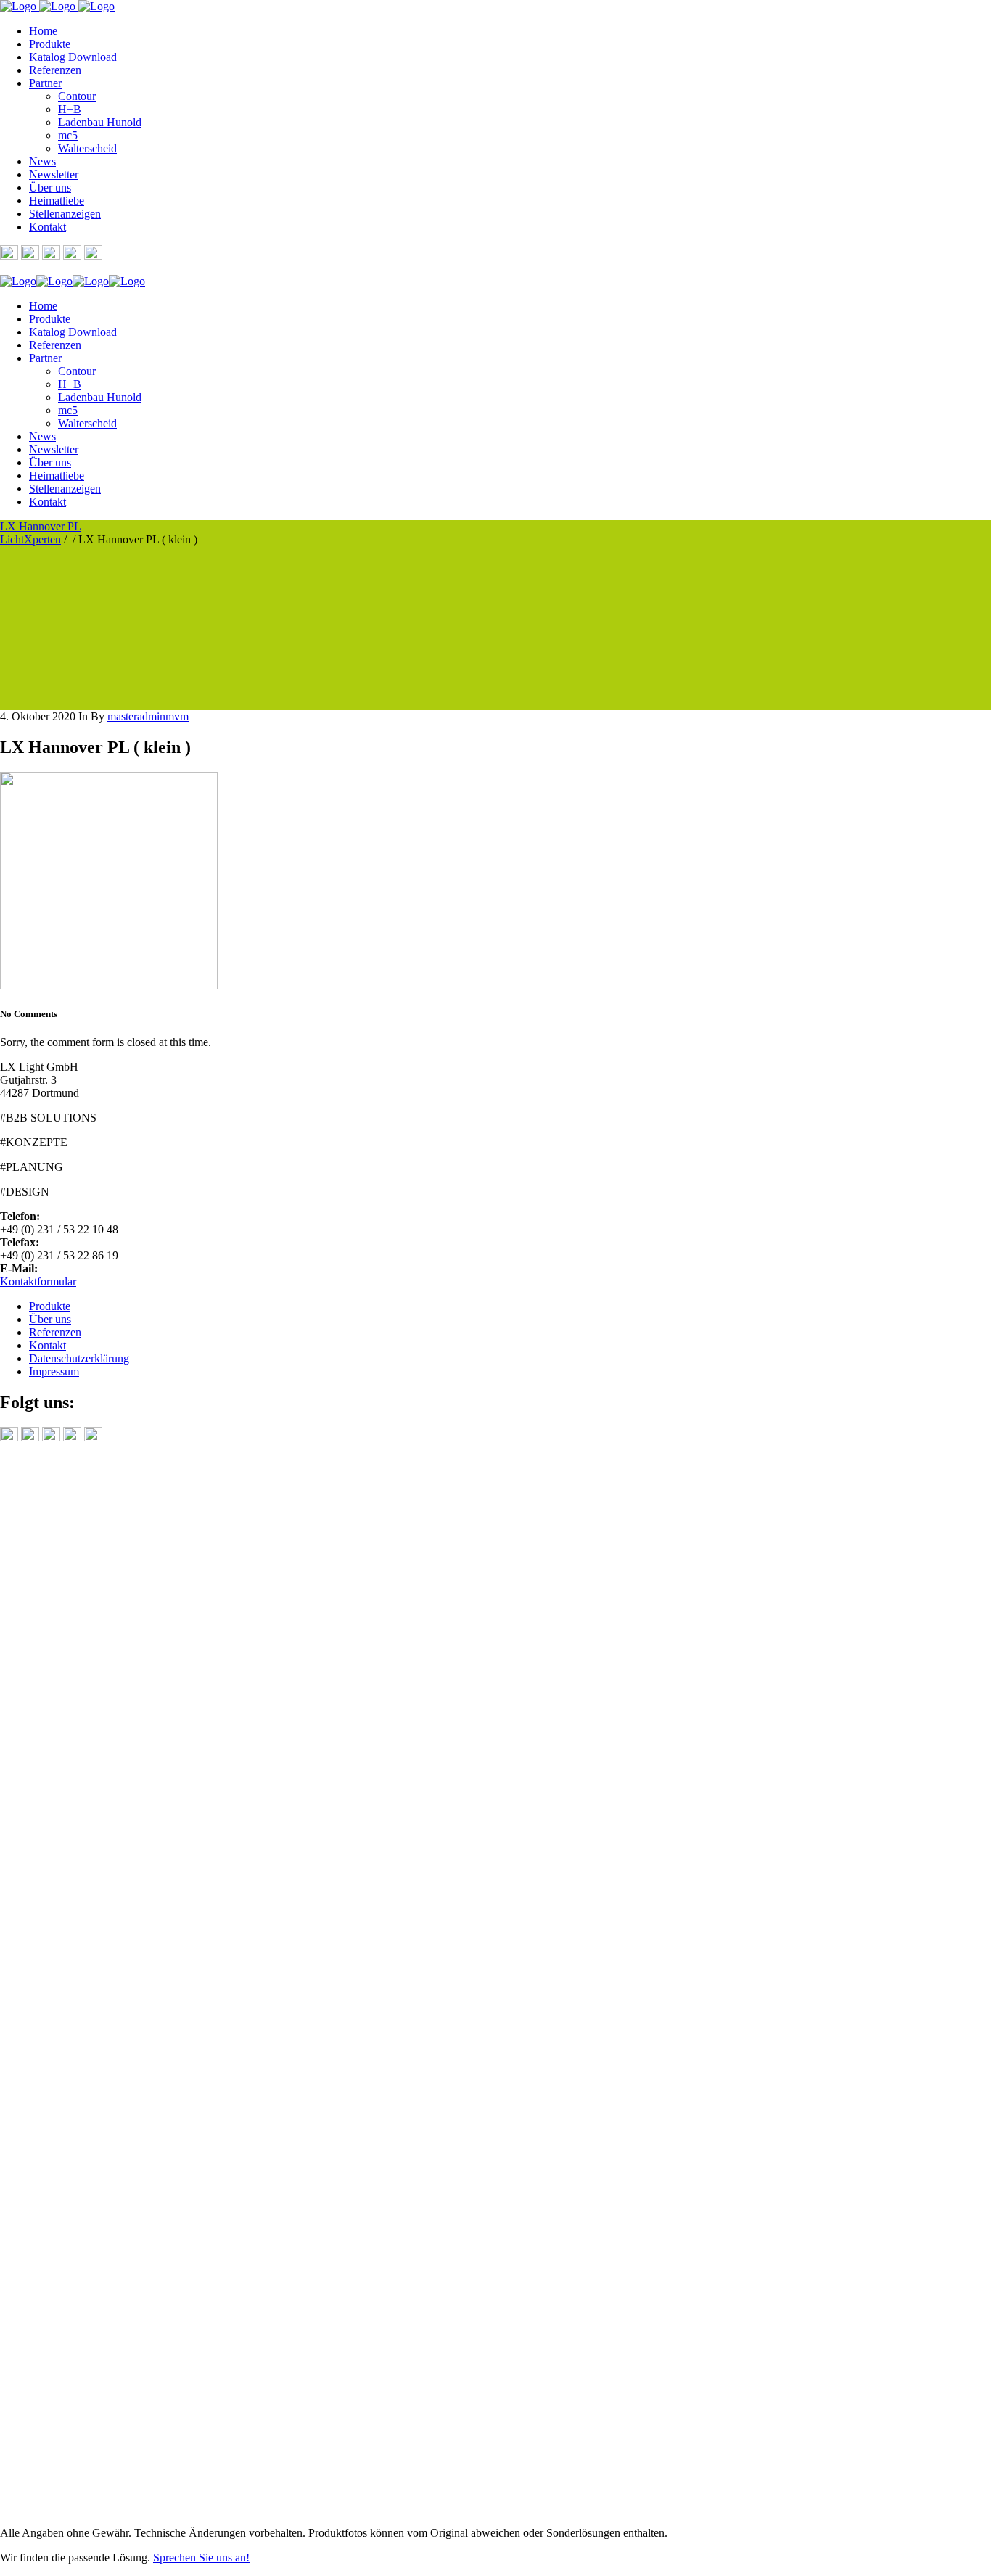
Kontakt (48, 1345)
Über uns (50, 1319)
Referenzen (55, 1332)
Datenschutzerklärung (79, 1358)
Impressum (54, 1371)
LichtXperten (30, 539)
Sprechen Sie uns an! (201, 2558)
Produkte (50, 1306)
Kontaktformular (38, 1281)
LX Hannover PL (41, 526)
